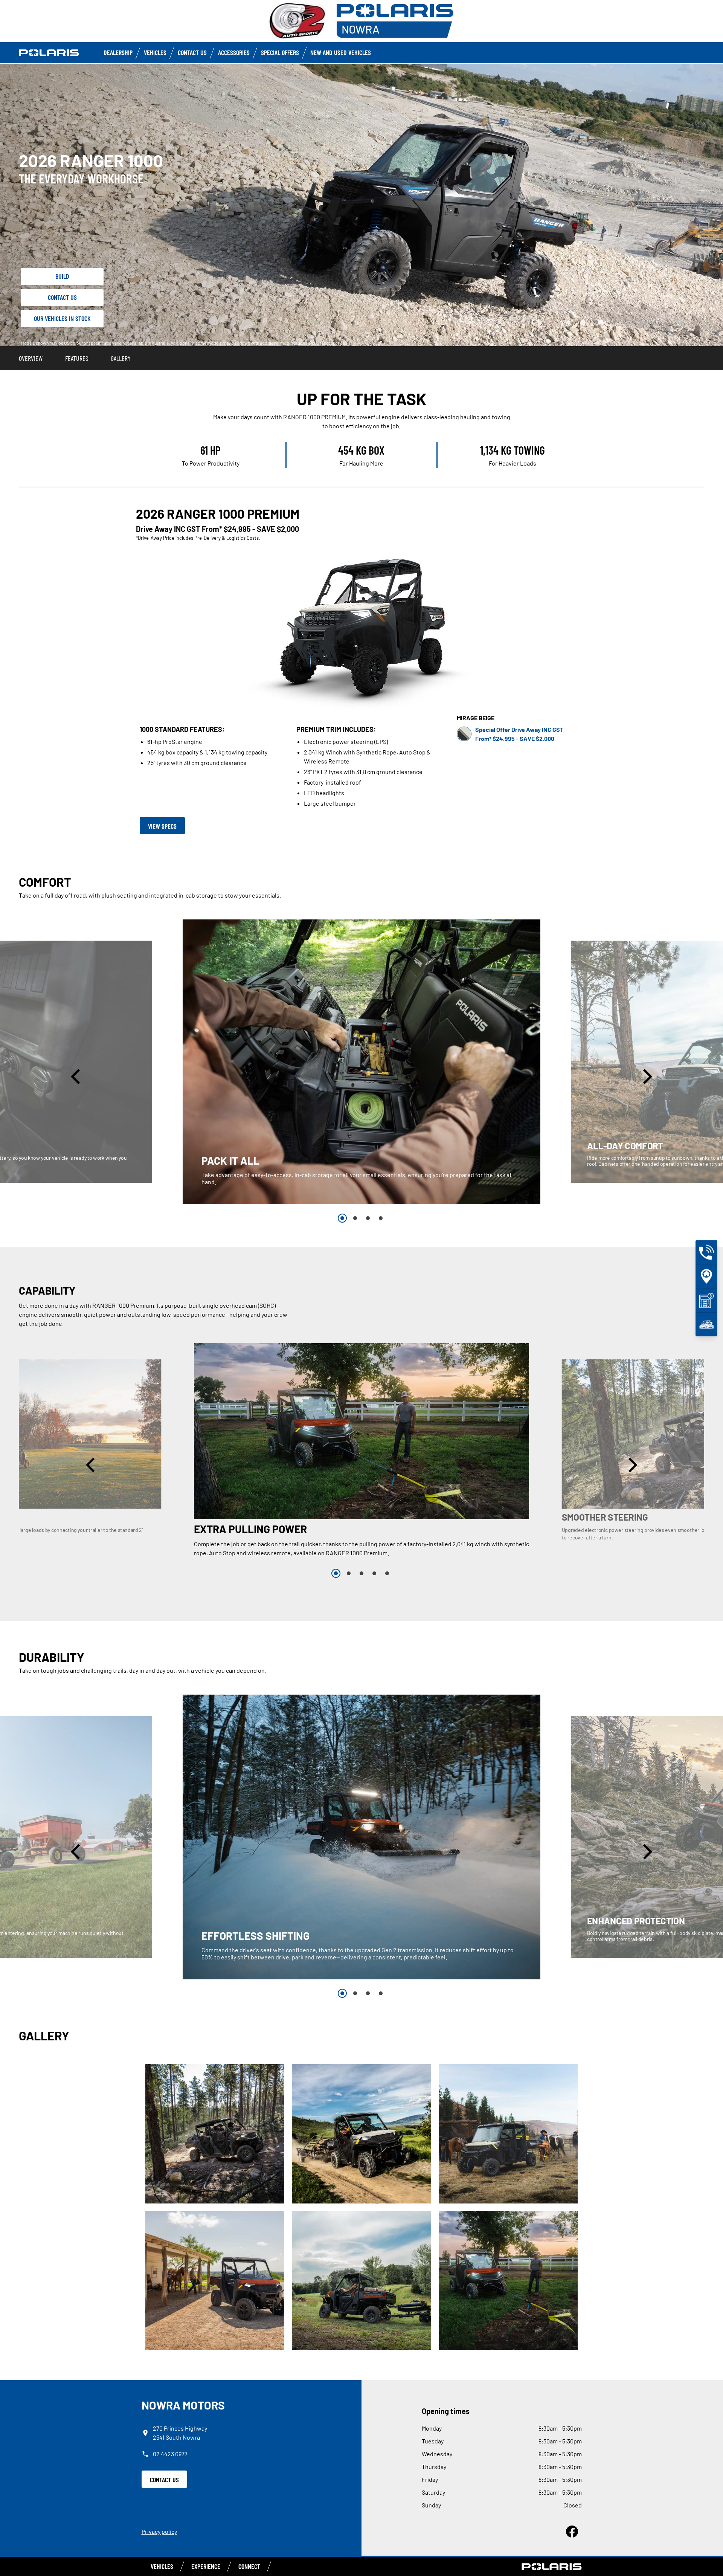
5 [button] (387, 1573)
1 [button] (342, 1218)
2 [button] (355, 1218)
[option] (361, 1062)
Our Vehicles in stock (62, 318)
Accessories (234, 52)
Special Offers (280, 52)
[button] (77, 1077)
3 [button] (368, 1218)
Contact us (192, 52)
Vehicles (155, 52)
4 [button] (381, 1218)
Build (62, 276)
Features (77, 358)
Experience (206, 2566)
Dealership (118, 52)
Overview (31, 358)
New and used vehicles (341, 52)
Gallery (121, 358)
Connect (249, 2566)
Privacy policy (159, 2531)
